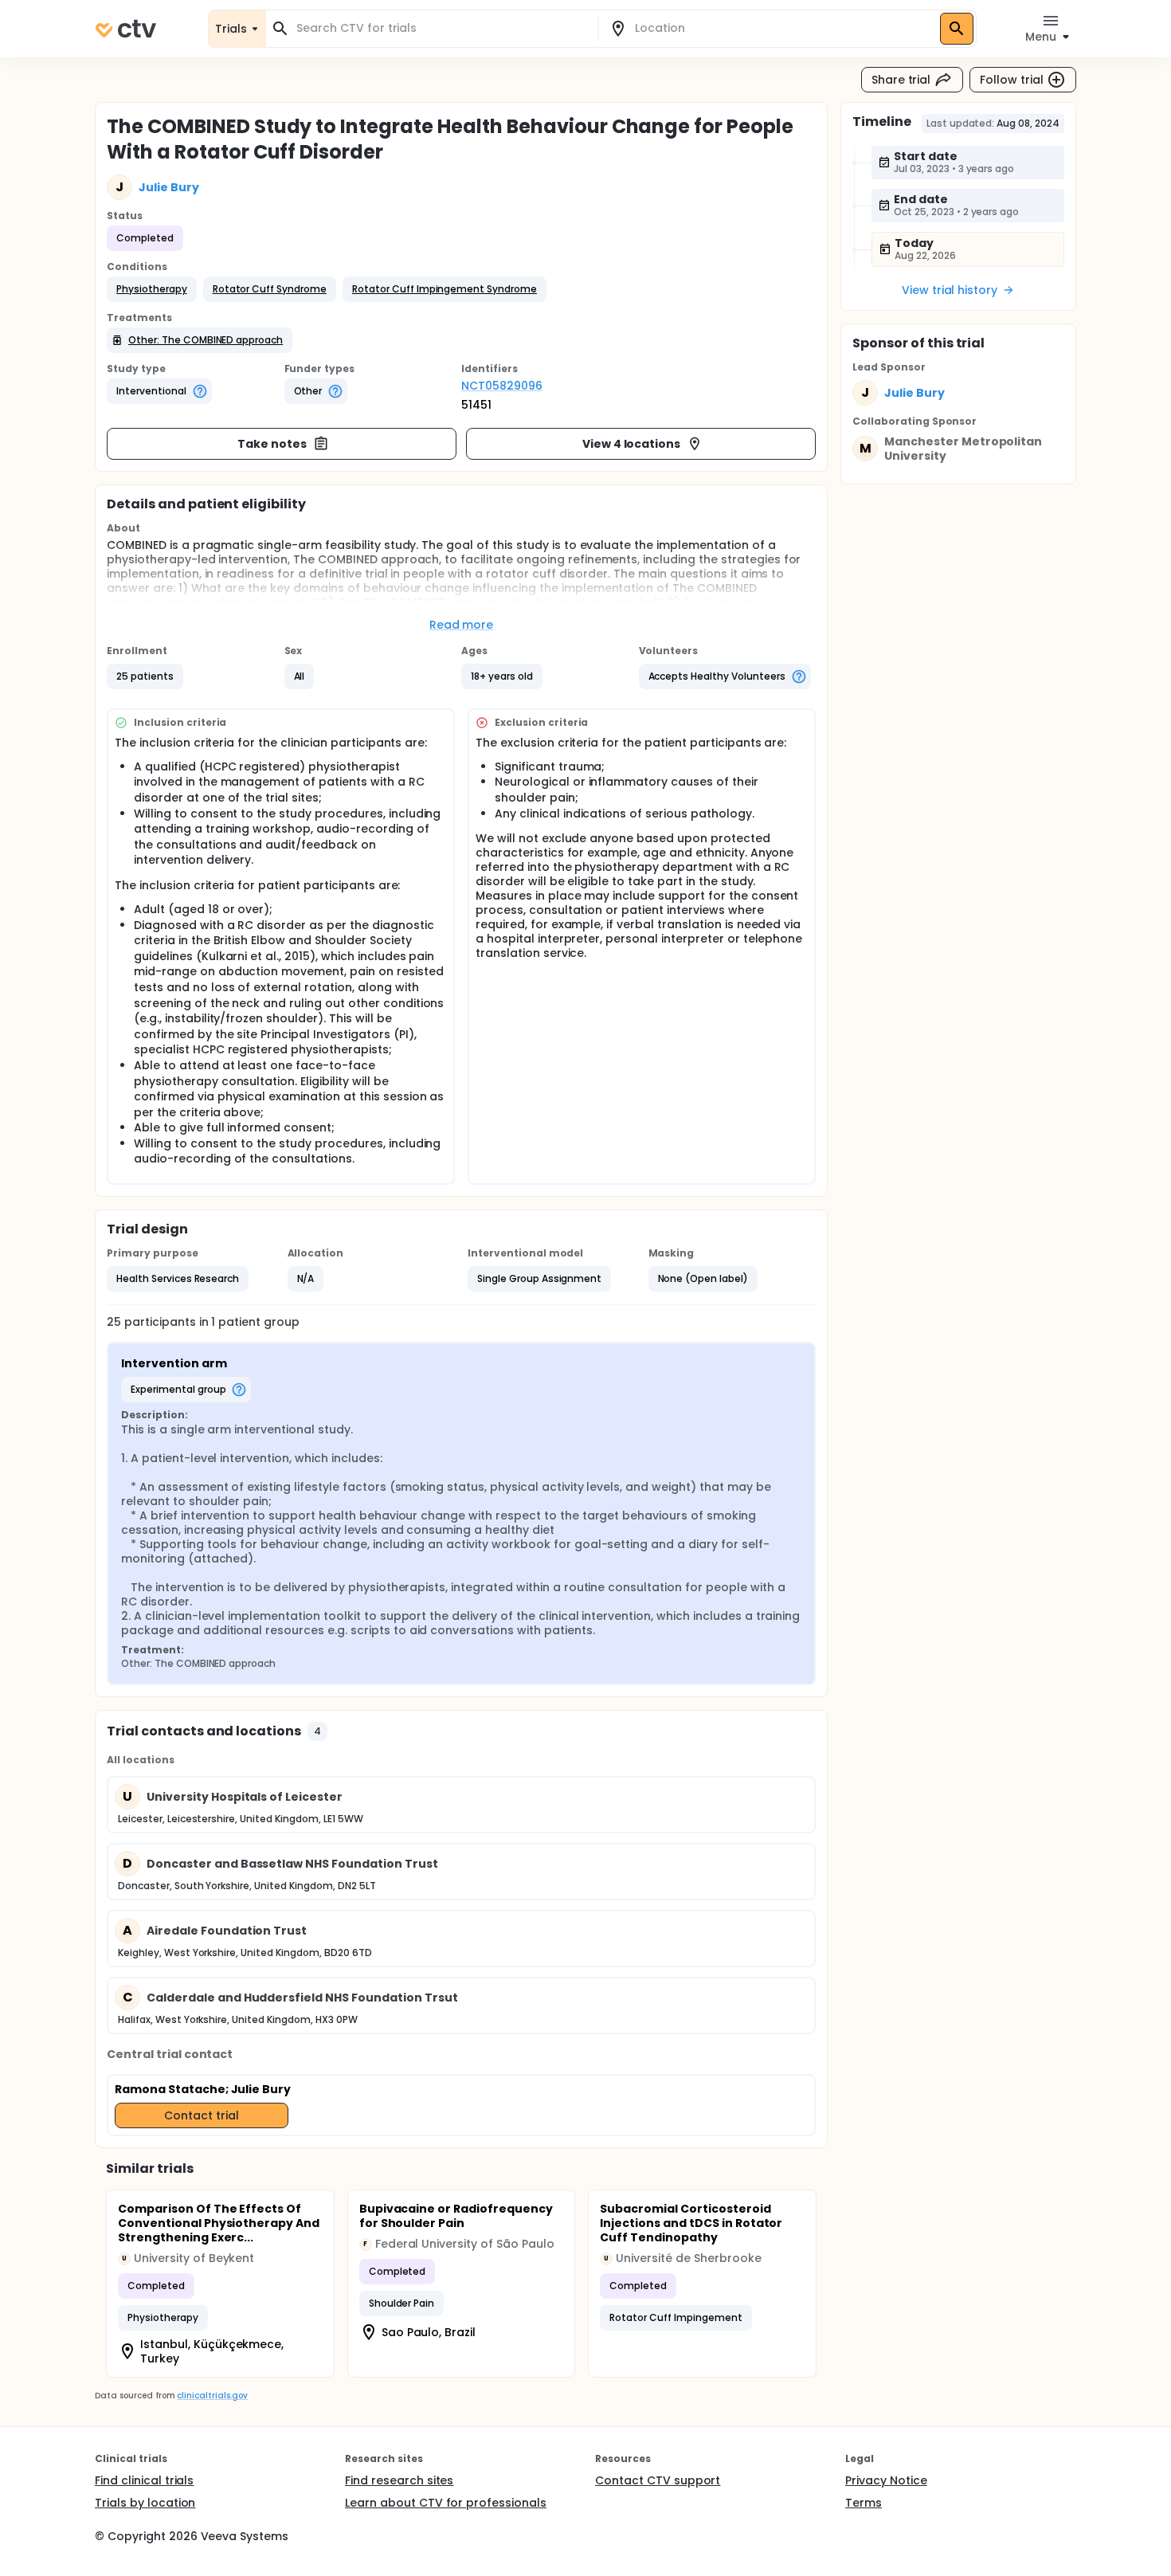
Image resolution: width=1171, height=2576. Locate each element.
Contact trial (202, 2115)
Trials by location (145, 2503)
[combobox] (441, 28)
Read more (462, 625)
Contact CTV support (658, 2480)
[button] (152, 289)
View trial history (950, 290)
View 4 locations (632, 444)
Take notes (272, 444)
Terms (864, 2503)
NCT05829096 (502, 386)
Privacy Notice (886, 2480)
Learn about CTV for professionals (446, 2503)
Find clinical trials (144, 2480)
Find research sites (399, 2480)
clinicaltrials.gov (212, 2396)
